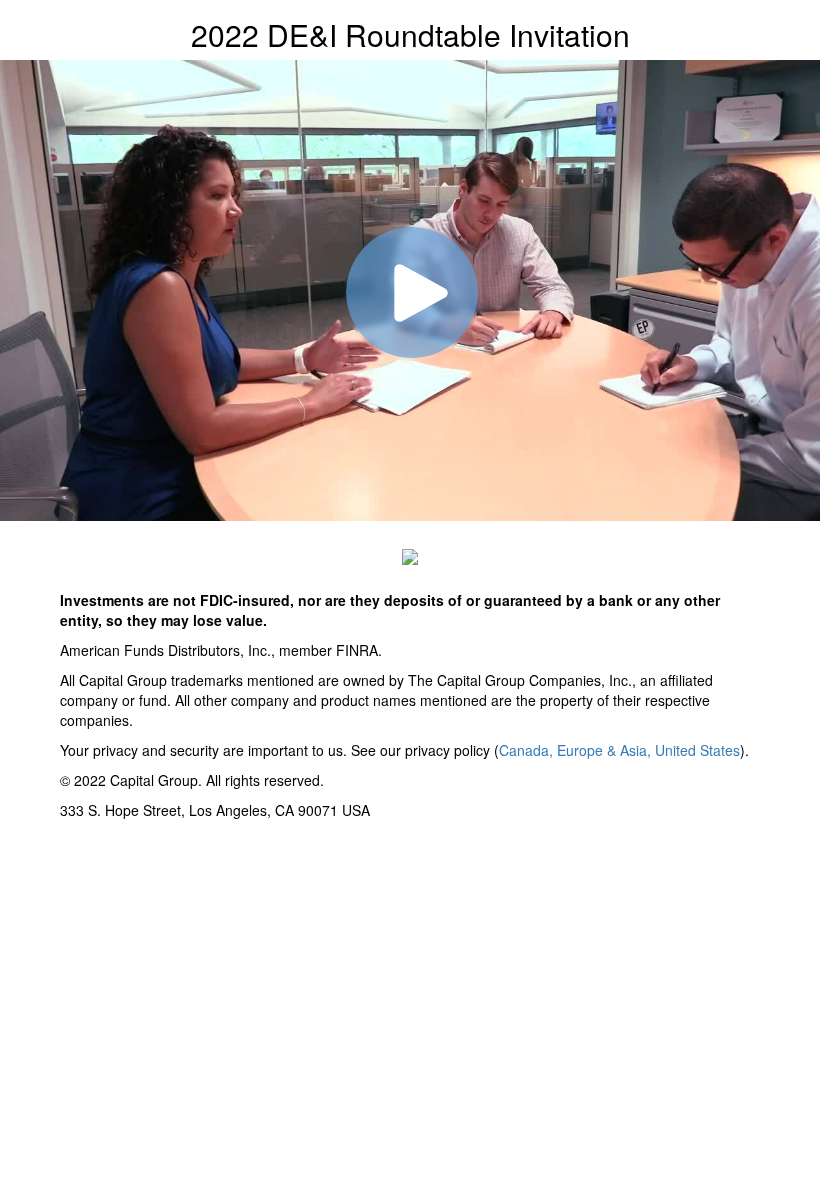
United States (697, 750)
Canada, (528, 750)
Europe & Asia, (606, 750)
